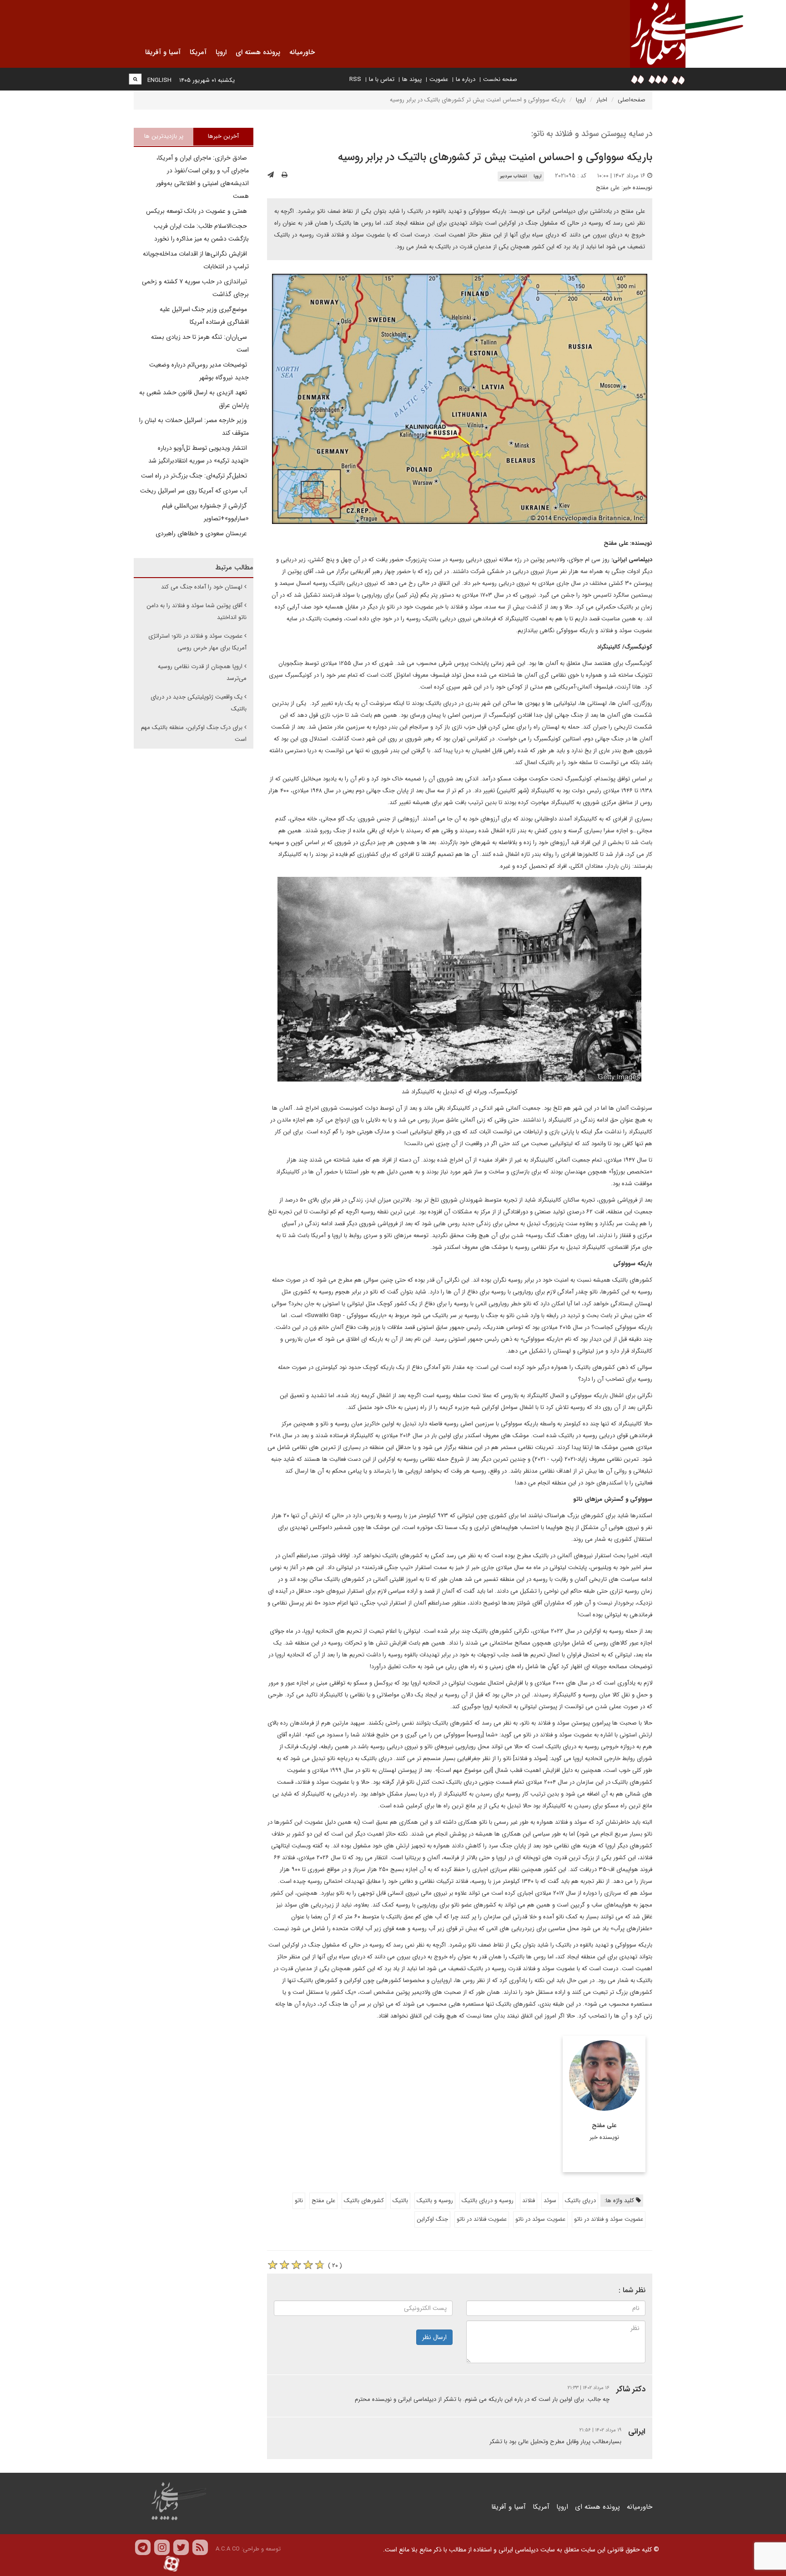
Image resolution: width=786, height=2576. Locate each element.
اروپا (581, 100)
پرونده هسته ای (597, 2507)
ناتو (299, 2201)
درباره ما (466, 79)
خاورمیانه (640, 2507)
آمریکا (541, 2507)
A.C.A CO (228, 2549)
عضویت (439, 79)
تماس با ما (382, 79)
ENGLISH (159, 80)
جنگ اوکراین (432, 2219)
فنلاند (529, 2201)
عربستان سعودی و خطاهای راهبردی (202, 533)
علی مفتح (608, 188)
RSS (355, 79)
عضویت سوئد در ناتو (540, 2219)
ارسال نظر (434, 2337)
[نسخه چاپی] (285, 175)
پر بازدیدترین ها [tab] (164, 136)
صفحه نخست (500, 79)
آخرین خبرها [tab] (223, 136)
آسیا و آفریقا (509, 2507)
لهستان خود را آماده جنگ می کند (202, 587)
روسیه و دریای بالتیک (488, 2201)
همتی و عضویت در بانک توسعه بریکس (197, 211)
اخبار (602, 100)
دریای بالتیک (580, 2201)
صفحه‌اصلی (632, 100)
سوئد (550, 2201)
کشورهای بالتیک (364, 2201)
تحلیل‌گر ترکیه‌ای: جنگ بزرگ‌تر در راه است (195, 476)
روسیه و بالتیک (435, 2201)
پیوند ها (412, 79)
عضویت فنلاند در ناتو (482, 2219)
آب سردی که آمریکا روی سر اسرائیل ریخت (194, 491)
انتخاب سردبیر (513, 176)
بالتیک (400, 2201)
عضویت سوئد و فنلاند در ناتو (609, 2219)
